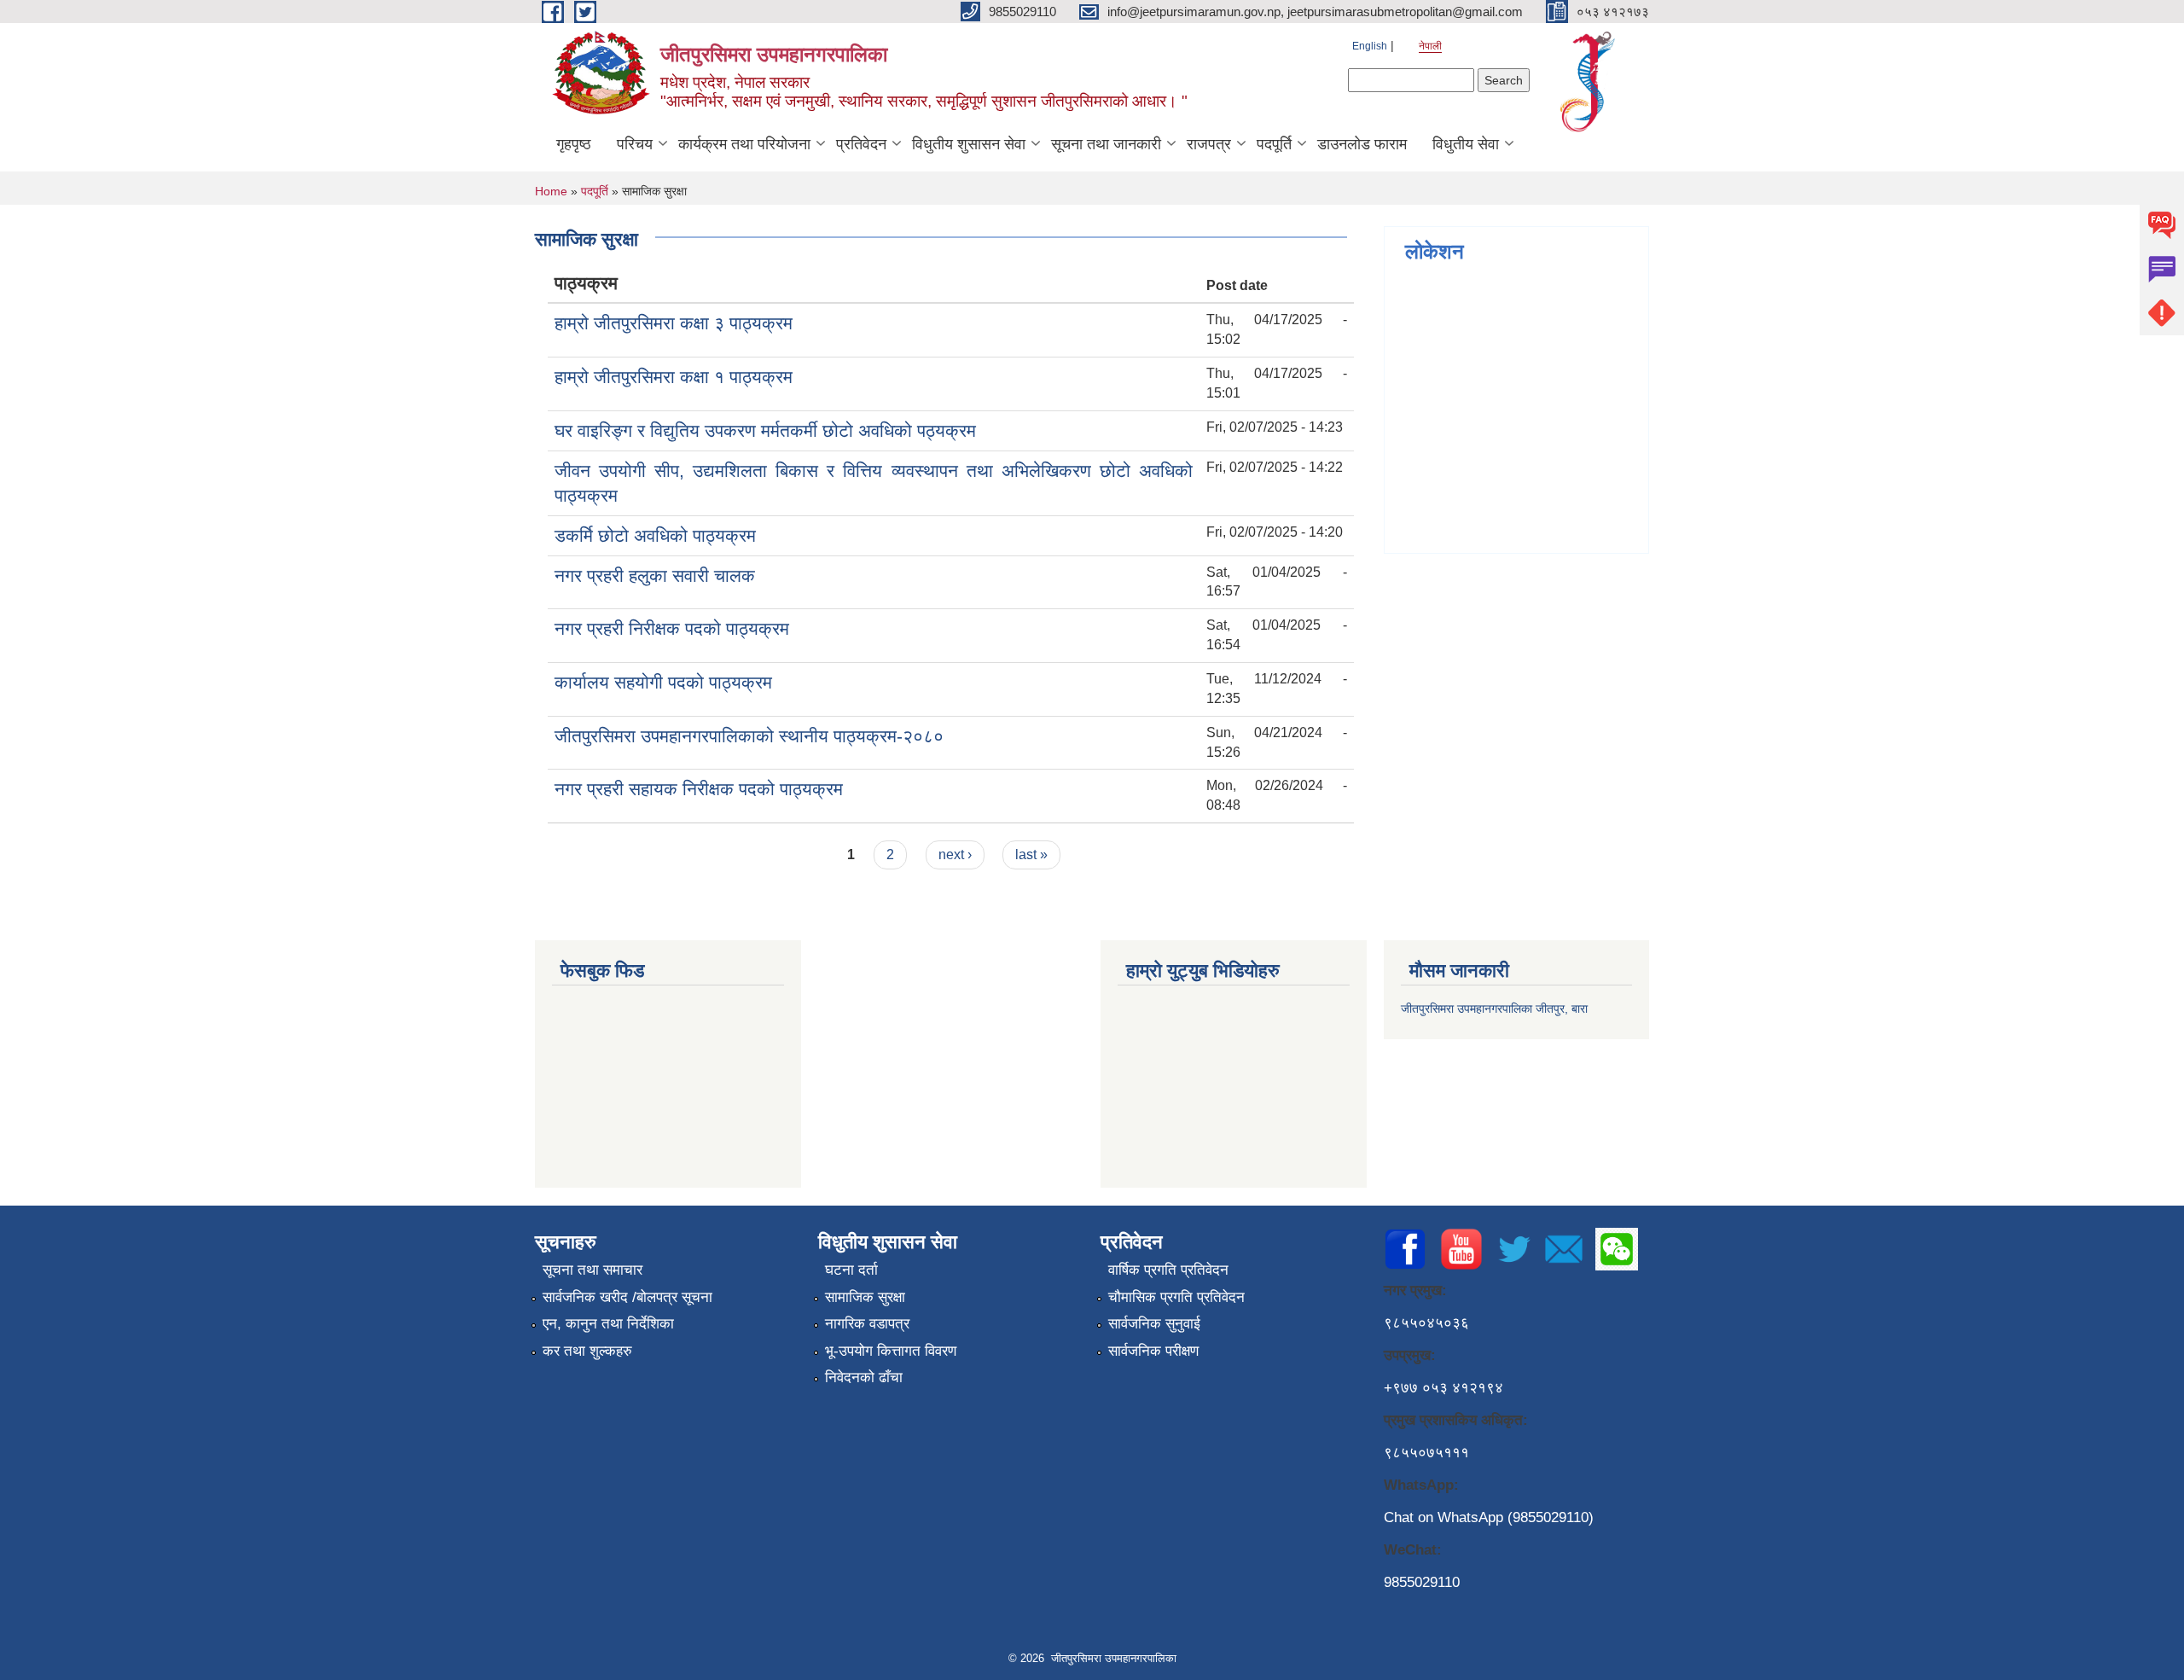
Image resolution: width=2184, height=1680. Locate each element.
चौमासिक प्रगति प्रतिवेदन (1176, 1297)
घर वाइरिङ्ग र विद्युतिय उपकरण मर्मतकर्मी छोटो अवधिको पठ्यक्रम (765, 430)
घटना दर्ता (851, 1270)
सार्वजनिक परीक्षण (1153, 1351)
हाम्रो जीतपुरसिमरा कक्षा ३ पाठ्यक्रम (674, 323)
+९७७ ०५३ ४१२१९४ (1443, 1388)
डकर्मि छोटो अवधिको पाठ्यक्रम (655, 535)
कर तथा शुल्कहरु (587, 1351)
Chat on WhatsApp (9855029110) (1489, 1517)
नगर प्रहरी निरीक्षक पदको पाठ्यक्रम (672, 628)
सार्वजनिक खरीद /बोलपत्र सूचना (627, 1297)
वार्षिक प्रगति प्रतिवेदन (1168, 1270)
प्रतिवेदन (861, 144)
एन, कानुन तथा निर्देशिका (608, 1324)
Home (551, 191)
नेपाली (1430, 46)
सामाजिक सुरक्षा (865, 1297)
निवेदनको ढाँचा (864, 1378)
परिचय (635, 144)
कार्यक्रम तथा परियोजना (744, 144)
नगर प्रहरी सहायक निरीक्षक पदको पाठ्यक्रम (699, 789)
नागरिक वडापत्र (867, 1324)
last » (1031, 855)
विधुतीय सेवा (1466, 144)
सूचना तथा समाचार (592, 1270)
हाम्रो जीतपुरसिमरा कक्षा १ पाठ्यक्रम (674, 377)
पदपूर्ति (1274, 144)
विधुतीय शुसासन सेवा (969, 144)
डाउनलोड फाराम (1362, 144)
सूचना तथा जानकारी (1106, 144)
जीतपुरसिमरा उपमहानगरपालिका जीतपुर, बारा (1494, 1009)
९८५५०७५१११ (1426, 1453)
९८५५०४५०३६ (1426, 1323)
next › (955, 855)
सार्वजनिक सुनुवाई (1154, 1324)
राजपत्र (1209, 144)
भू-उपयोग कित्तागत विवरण (891, 1351)
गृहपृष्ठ (574, 144)
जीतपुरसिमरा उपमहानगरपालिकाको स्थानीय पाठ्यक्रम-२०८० (749, 736)
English (1370, 46)
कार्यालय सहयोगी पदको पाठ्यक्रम (663, 682)
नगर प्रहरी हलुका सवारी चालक (655, 576)
